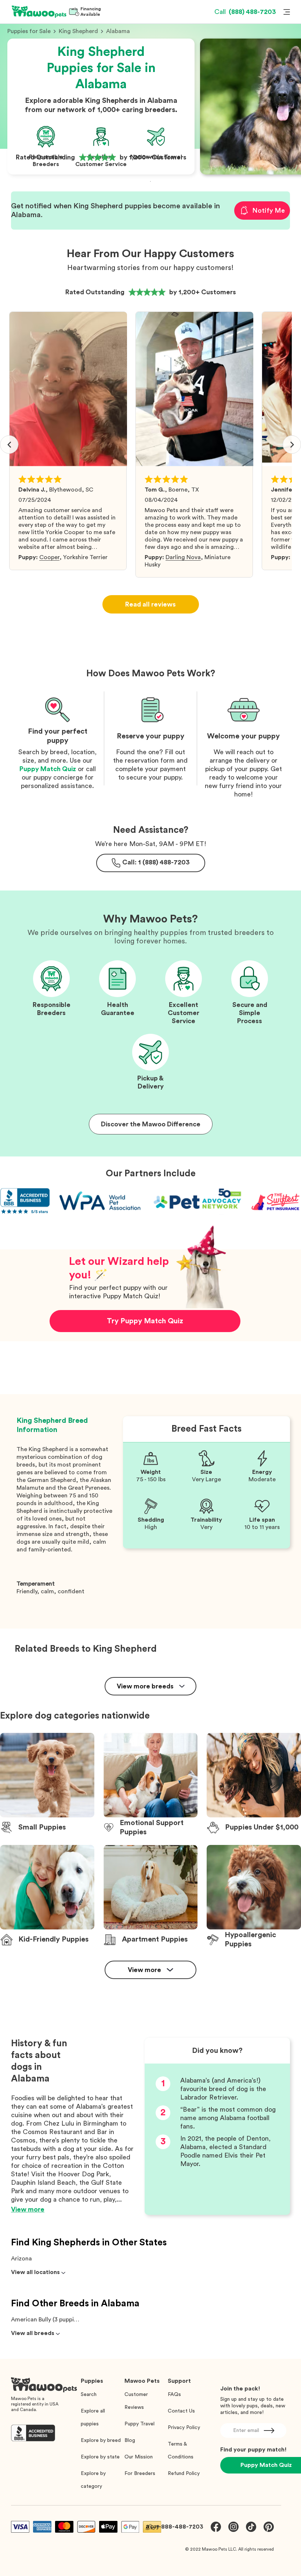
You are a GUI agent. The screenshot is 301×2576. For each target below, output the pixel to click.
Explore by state (100, 2457)
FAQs (174, 2395)
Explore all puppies (93, 2417)
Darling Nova (183, 557)
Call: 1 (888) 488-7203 (156, 862)
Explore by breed (101, 2440)
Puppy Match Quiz (48, 769)
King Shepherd (78, 31)
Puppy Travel (139, 2424)
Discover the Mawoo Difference (151, 1124)
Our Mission (139, 2457)
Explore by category (93, 2480)
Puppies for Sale (29, 31)
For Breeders (140, 2474)
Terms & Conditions (181, 2451)
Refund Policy (184, 2474)
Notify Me (269, 211)
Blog (130, 2440)
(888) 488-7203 (245, 12)
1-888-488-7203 (180, 2527)
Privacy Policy (184, 2428)
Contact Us (181, 2411)
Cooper (49, 557)
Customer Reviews (136, 2401)
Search (89, 2395)
